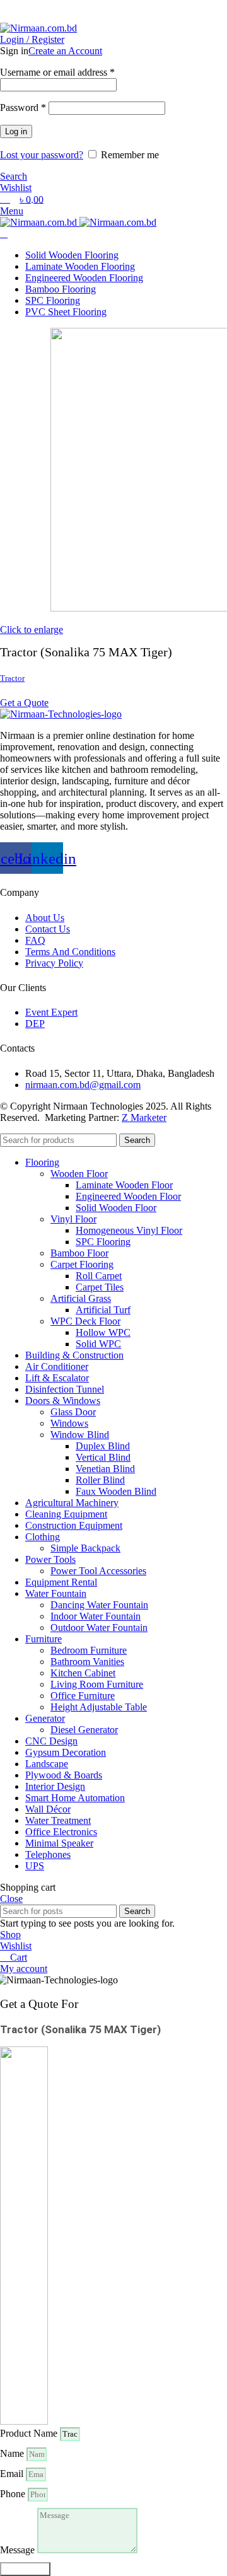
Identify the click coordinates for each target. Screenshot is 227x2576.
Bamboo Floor (79, 1253)
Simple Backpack (85, 1548)
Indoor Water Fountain (96, 1616)
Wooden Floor (79, 1174)
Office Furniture (83, 1696)
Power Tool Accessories (98, 1571)
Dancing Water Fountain (99, 1605)
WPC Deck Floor (85, 1321)
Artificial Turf (103, 1310)
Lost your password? (42, 155)
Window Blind (80, 1435)
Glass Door (73, 1412)
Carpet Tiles (100, 1287)
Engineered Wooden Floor (128, 1196)
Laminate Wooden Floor (124, 1185)
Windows (69, 1423)
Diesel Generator (84, 1730)
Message (19, 2550)
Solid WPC (98, 1344)
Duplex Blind (103, 1446)
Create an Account (65, 51)
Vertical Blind (103, 1457)
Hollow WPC (103, 1332)
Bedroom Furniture (89, 1650)
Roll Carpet (99, 1276)
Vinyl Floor (73, 1219)
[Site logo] (38, 28)
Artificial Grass (81, 1298)
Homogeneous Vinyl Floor (129, 1230)
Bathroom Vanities (87, 1662)
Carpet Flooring (82, 1264)
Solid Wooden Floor (116, 1208)
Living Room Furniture (97, 1684)
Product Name (30, 2433)
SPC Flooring (103, 1242)
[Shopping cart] (4, 234)
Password (23, 107)
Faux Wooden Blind (116, 1491)
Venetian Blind (105, 1469)
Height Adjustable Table (99, 1707)
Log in (16, 131)
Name (13, 2453)
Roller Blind (100, 1480)
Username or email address (57, 72)
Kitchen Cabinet (83, 1673)
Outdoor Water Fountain (99, 1627)
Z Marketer (144, 1117)
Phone (14, 2494)
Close (11, 1899)
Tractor (12, 678)
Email (13, 2474)
